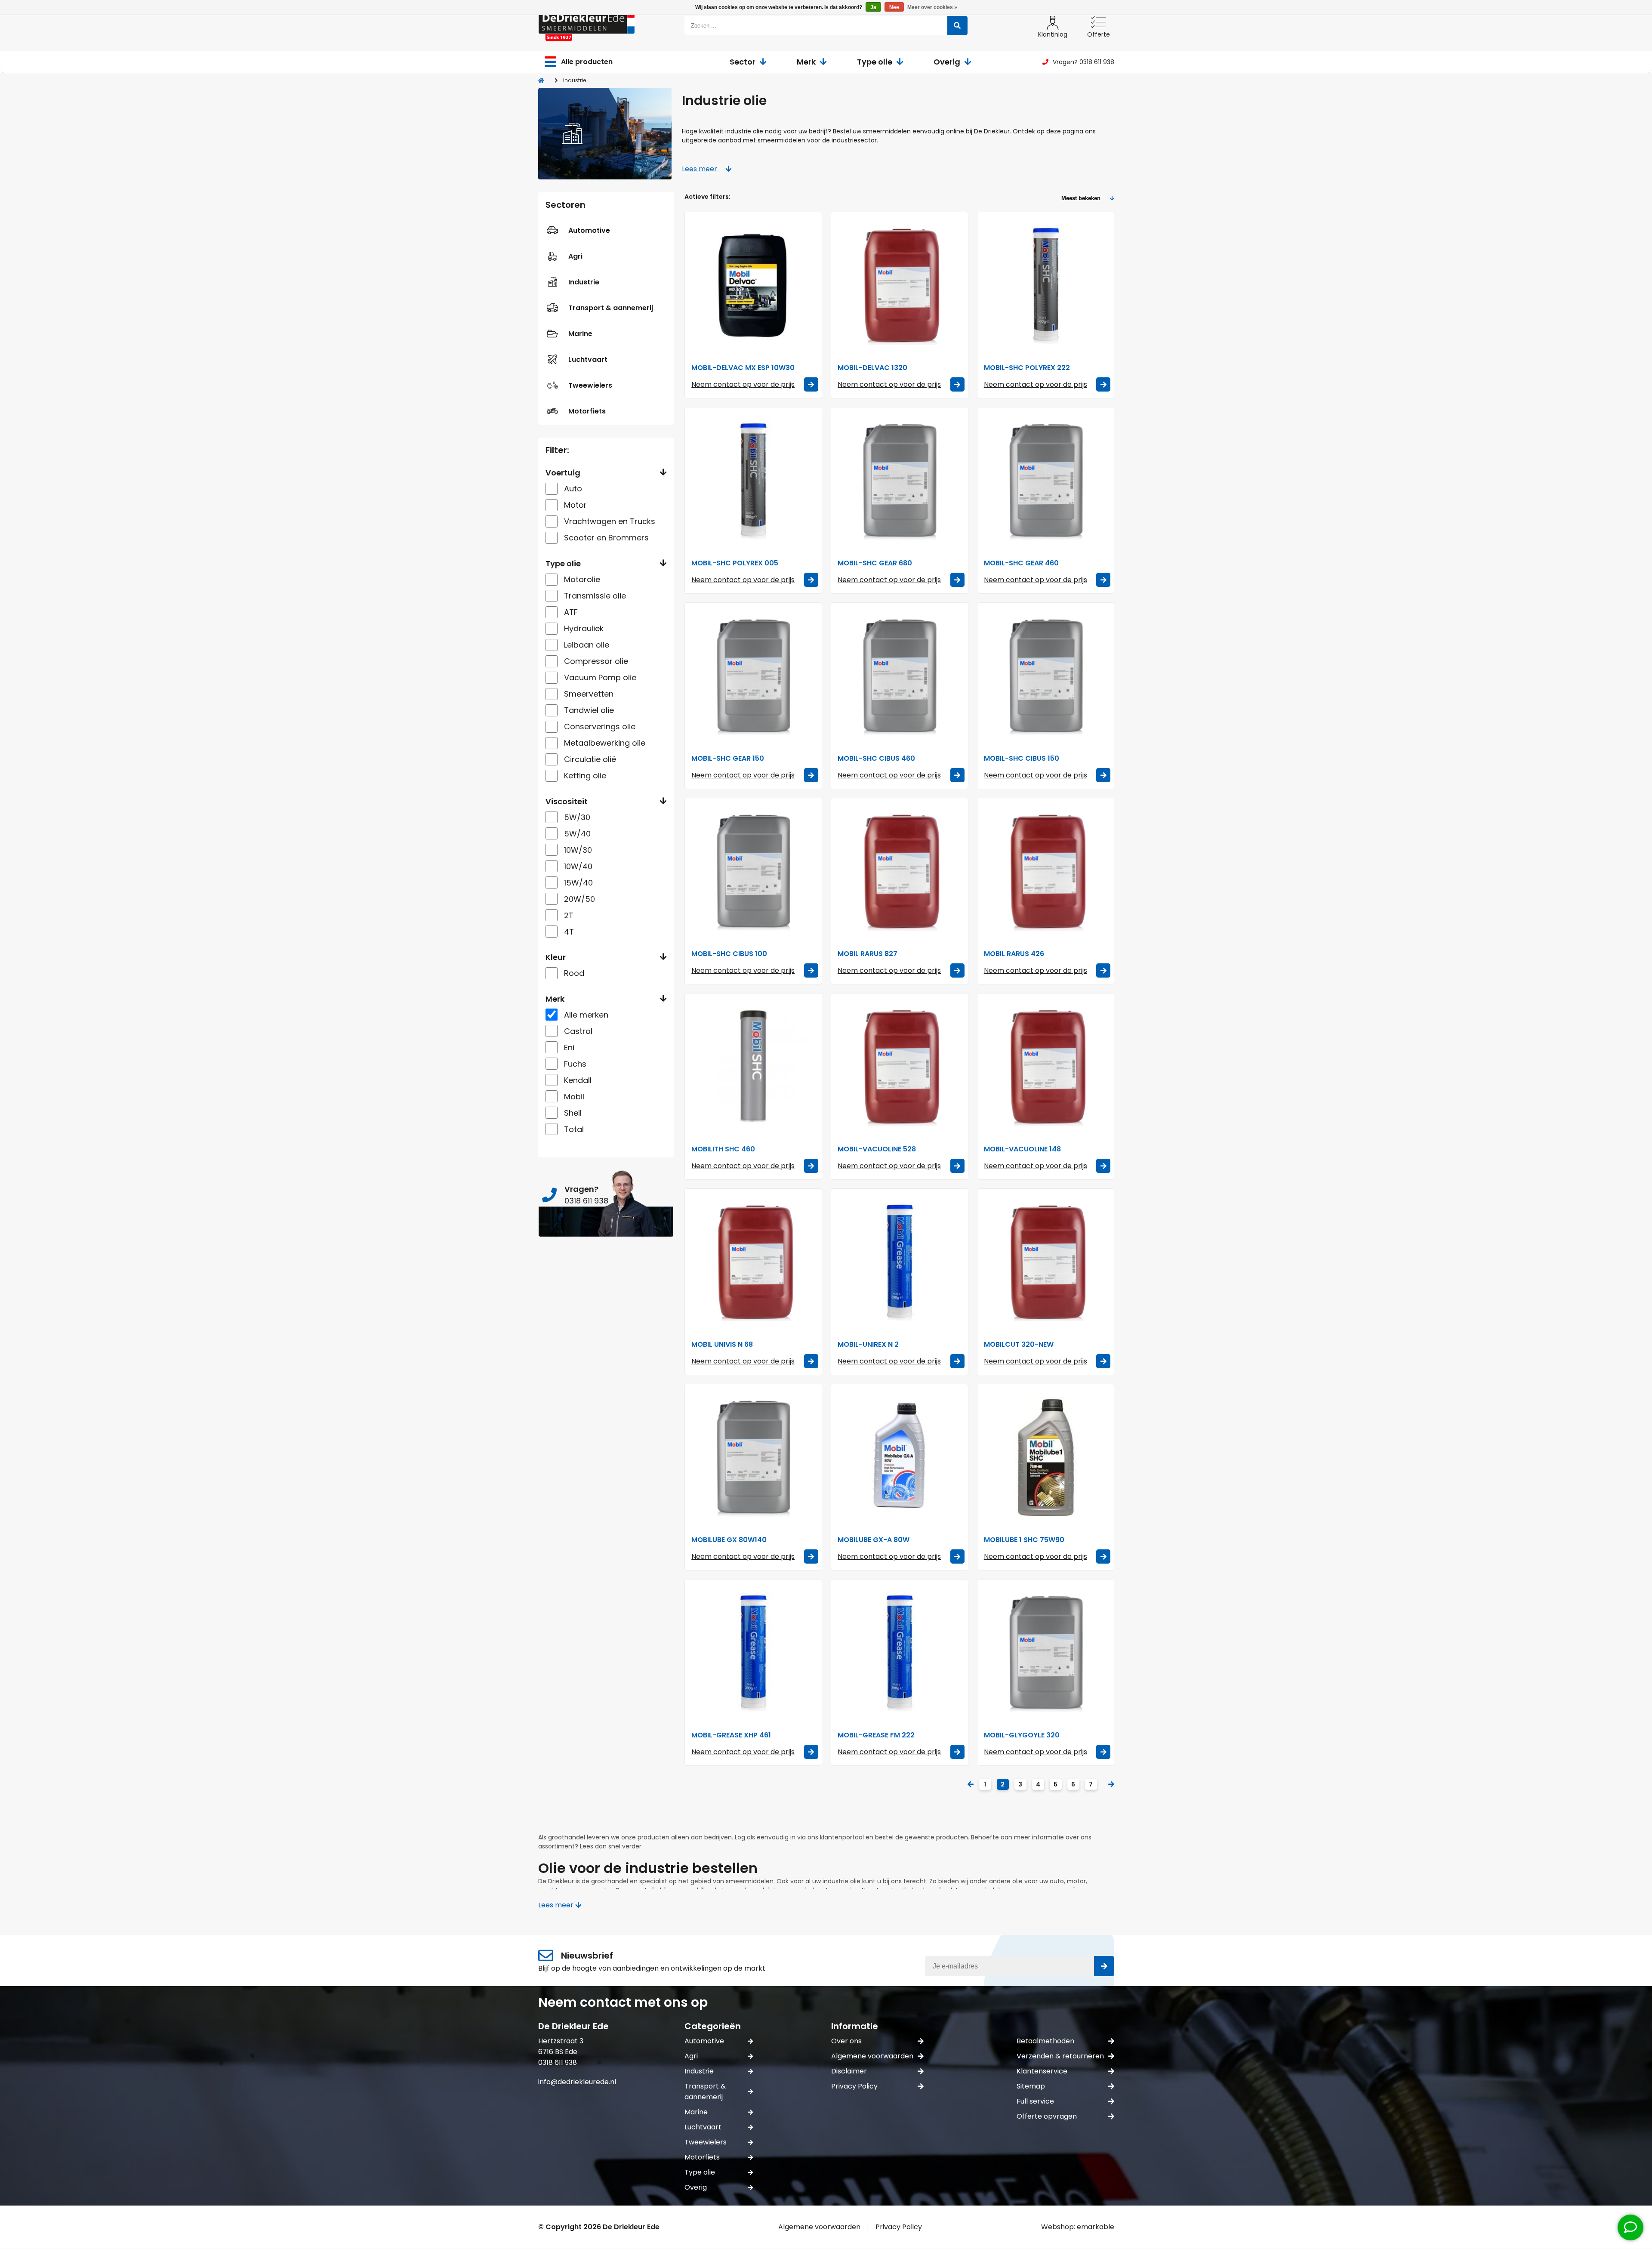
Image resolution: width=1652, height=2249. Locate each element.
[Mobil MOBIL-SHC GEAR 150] (753, 676)
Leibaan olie (587, 645)
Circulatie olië (590, 759)
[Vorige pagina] (971, 1785)
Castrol (578, 1031)
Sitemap (1031, 2086)
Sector (743, 62)
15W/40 (578, 883)
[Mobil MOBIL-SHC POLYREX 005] (753, 480)
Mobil (574, 1097)
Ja (873, 7)
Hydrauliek (584, 628)
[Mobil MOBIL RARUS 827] (900, 871)
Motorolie (582, 579)
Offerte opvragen (1047, 2116)
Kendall (578, 1080)
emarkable (1096, 2227)
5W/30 (577, 817)
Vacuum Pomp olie (600, 677)
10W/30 (578, 850)
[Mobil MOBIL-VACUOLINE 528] (900, 1066)
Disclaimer (849, 2071)
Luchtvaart (588, 359)
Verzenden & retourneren (1060, 2056)
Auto (573, 489)
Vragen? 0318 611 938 (1083, 62)
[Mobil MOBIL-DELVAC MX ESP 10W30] (753, 285)
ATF (571, 612)
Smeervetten (589, 694)
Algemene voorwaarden (872, 2056)
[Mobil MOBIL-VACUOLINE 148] (1046, 1066)
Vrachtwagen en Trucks (610, 521)
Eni (569, 1047)
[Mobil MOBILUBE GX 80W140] (753, 1457)
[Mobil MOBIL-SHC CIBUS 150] (1046, 676)
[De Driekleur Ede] (587, 26)
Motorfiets (587, 411)
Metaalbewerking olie (605, 743)
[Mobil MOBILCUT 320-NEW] (1046, 1262)
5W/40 (577, 834)
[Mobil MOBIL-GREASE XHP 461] (753, 1652)
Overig (947, 62)
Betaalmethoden (1045, 2041)
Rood (574, 973)
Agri (575, 256)
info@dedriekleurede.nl (577, 2082)
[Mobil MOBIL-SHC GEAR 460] (1046, 480)
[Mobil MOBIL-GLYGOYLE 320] (1046, 1652)
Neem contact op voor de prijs (743, 384)
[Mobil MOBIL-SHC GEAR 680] (900, 480)
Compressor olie (596, 661)
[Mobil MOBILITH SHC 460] (753, 1066)
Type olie (875, 62)
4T (569, 932)
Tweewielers (590, 385)
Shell (573, 1113)
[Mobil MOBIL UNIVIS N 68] (753, 1262)
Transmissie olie (595, 596)
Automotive (589, 230)
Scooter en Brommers (606, 538)
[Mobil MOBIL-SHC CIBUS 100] (753, 871)
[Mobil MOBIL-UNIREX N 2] (900, 1262)
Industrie (584, 282)
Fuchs (575, 1064)
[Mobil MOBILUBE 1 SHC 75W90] (1046, 1457)
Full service (1035, 2101)
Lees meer (700, 169)
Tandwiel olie (589, 710)
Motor (575, 505)
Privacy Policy (854, 2086)
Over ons (846, 2041)
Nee (894, 7)
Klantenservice (1042, 2071)
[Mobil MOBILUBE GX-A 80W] (900, 1457)
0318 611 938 (558, 2062)
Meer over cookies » (932, 7)
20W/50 (579, 899)
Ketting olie (585, 776)
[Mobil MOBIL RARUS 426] (1046, 871)
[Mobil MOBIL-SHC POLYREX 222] (1046, 285)
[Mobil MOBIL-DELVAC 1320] (900, 285)
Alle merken (586, 1015)
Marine (580, 334)
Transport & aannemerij (611, 308)
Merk (806, 62)
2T (569, 915)
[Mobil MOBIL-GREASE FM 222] (900, 1652)
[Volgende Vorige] (1111, 1785)
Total (574, 1129)
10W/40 (578, 866)
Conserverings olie (600, 727)
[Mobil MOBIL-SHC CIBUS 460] (900, 676)
